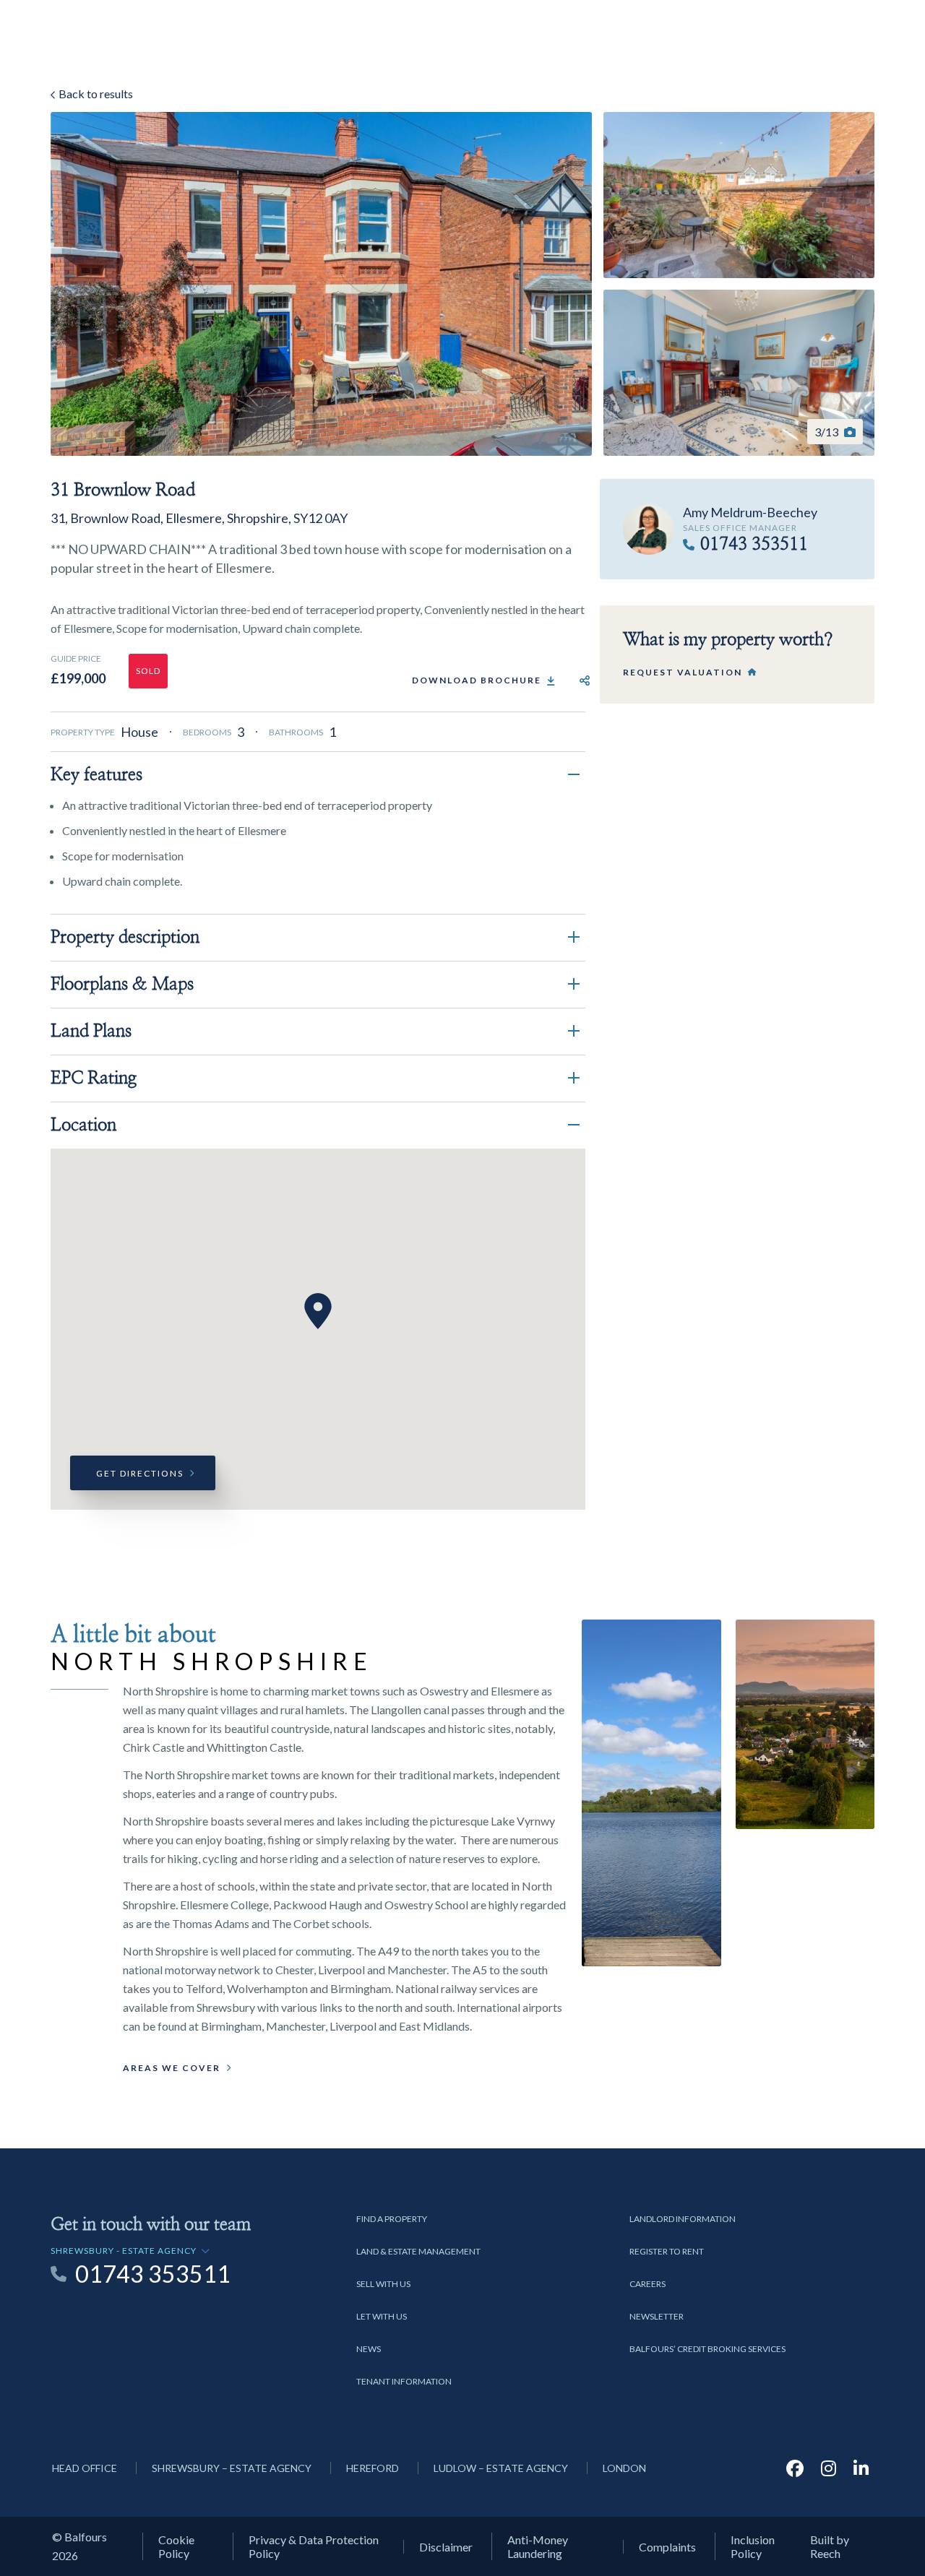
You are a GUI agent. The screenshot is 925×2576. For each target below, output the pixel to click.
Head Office (85, 2468)
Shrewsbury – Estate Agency (232, 2468)
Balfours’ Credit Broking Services (707, 2349)
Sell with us (383, 2284)
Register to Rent (667, 2251)
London (624, 2468)
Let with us (382, 2316)
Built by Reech (830, 2546)
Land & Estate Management (418, 2251)
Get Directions (140, 1473)
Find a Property (392, 2219)
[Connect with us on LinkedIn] (861, 2468)
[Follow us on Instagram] (829, 2468)
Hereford (373, 2468)
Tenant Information (404, 2381)
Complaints (667, 2547)
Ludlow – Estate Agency (501, 2468)
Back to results (95, 94)
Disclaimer (446, 2547)
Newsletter (657, 2316)
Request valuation (683, 672)
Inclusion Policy (753, 2546)
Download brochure (477, 680)
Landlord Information (683, 2219)
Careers (647, 2284)
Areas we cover (172, 2068)
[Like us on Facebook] (795, 2468)
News (369, 2349)
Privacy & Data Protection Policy (314, 2546)
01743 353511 (754, 545)
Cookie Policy (176, 2546)
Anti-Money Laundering (538, 2546)
